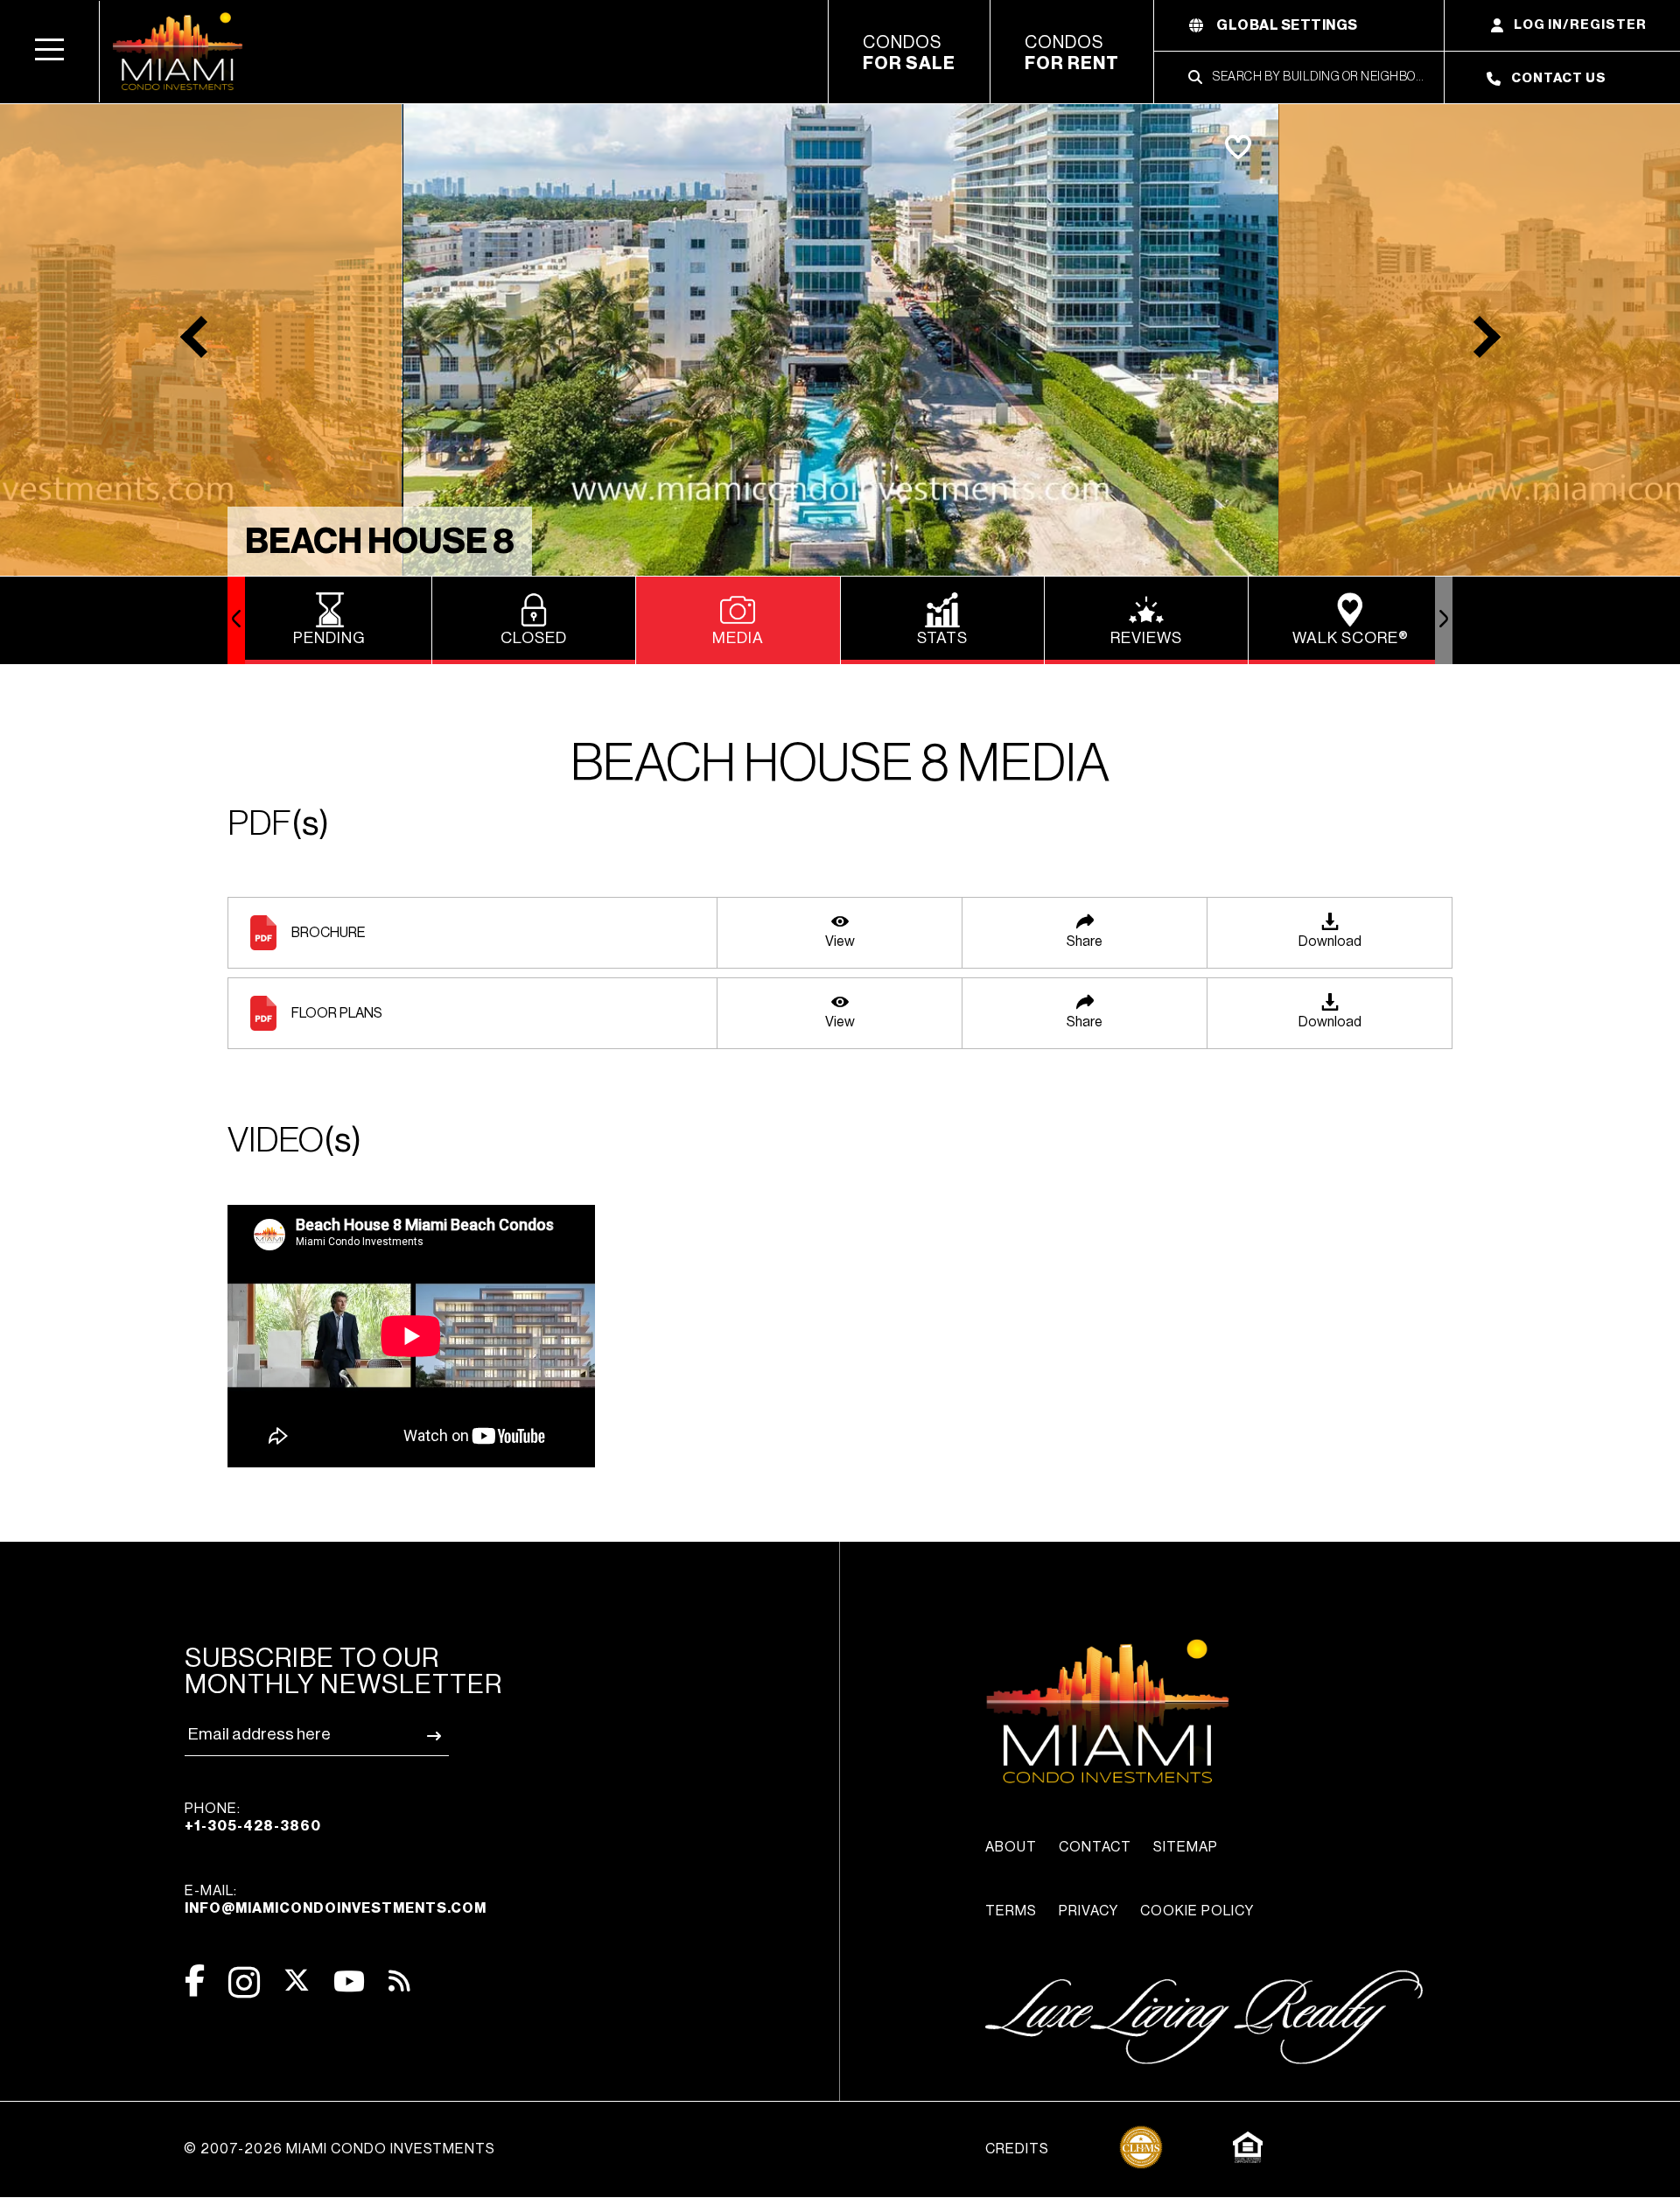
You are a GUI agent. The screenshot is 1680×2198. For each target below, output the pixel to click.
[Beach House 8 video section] (840, 1338)
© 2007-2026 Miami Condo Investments (339, 2149)
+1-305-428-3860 (253, 1826)
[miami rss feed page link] (399, 1979)
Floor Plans (337, 1013)
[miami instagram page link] (244, 1982)
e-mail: (336, 1900)
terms (1011, 1911)
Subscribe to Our (343, 1671)
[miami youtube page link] (349, 1981)
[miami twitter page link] (297, 1981)
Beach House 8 (380, 542)
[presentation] (236, 620)
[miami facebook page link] (195, 1981)
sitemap (1186, 1847)
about (1011, 1847)
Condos (909, 53)
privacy (1088, 1911)
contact (1095, 1847)
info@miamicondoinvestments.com (336, 1908)
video (294, 1140)
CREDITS (1017, 2149)
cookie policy (1197, 1911)
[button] (50, 52)
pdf (278, 823)
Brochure (329, 933)
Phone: (253, 1817)
